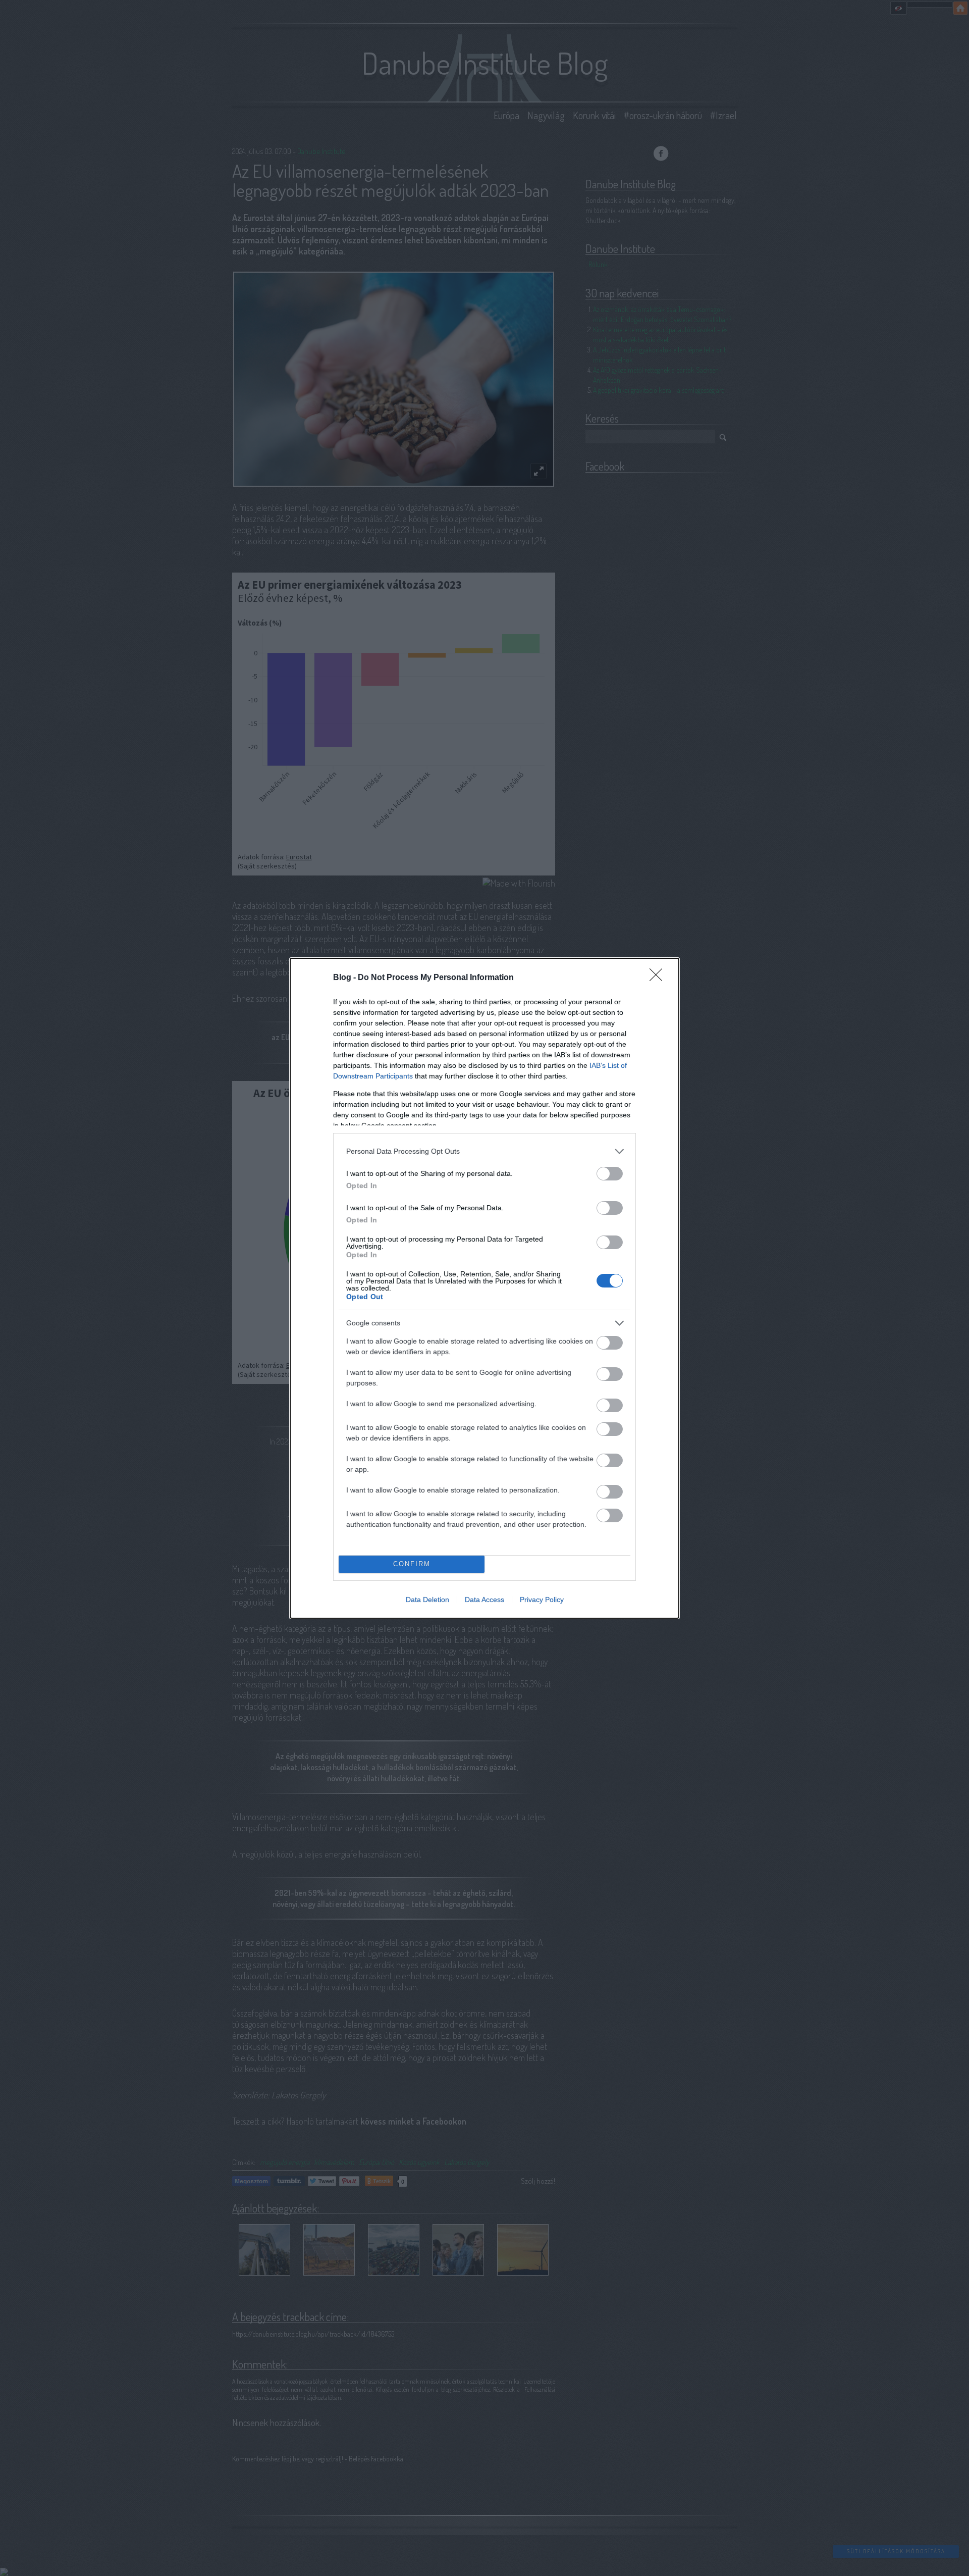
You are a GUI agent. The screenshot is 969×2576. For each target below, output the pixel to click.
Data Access (484, 1600)
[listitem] (484, 1151)
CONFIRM (412, 1564)
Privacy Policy (542, 1600)
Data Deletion (427, 1600)
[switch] (610, 1174)
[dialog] (484, 1288)
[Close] (659, 978)
